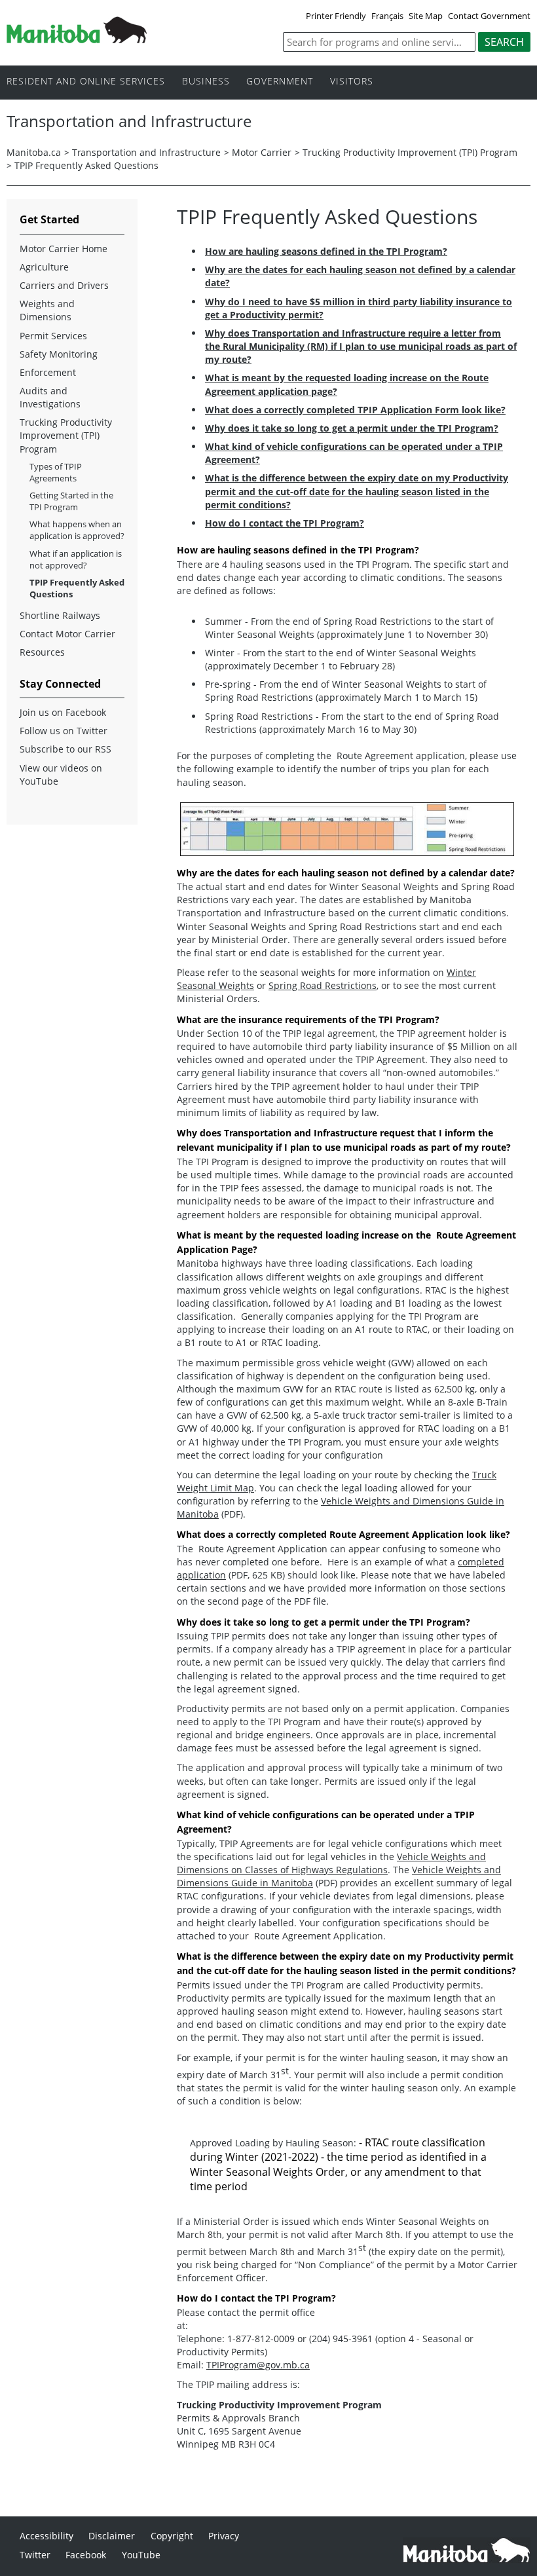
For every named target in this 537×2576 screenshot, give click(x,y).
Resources (42, 652)
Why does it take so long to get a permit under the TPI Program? (352, 428)
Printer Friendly (336, 16)
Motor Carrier (262, 152)
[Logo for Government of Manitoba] (77, 39)
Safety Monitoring (59, 354)
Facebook (86, 2555)
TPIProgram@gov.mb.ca (258, 2365)
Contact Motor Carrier (67, 634)
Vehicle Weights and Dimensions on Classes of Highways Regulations (331, 1863)
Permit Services (53, 336)
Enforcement (48, 372)
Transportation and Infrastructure (146, 152)
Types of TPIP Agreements (56, 472)
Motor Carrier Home (64, 249)
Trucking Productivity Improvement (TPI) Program (410, 152)
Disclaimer (112, 2536)
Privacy (224, 2536)
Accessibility (46, 2536)
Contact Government (489, 16)
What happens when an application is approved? (77, 530)
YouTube (141, 2555)
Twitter (35, 2555)
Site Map (426, 16)
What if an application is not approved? (76, 559)
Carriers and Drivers (64, 285)
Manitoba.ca (34, 152)
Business (206, 82)
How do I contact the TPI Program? (285, 523)
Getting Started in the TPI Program (71, 501)
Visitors (352, 82)
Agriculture (44, 267)
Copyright (172, 2536)
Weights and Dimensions (47, 310)
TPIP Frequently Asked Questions (77, 588)
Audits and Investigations (50, 397)
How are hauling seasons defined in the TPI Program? (326, 251)
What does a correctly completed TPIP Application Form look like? (355, 410)
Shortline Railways (60, 615)
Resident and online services (86, 82)
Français (387, 16)
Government (280, 82)
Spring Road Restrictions (323, 985)
